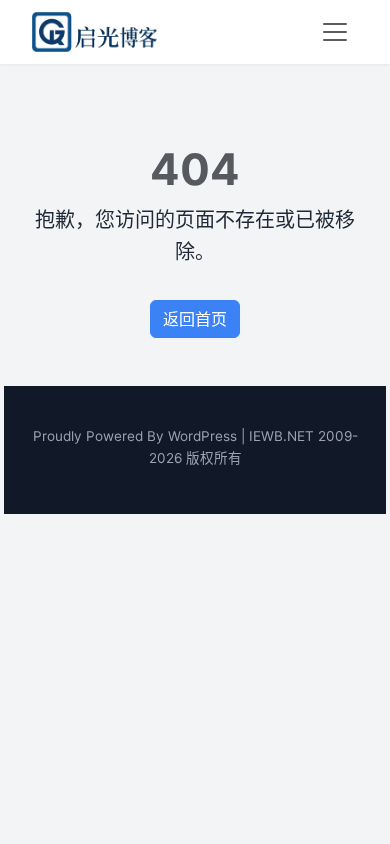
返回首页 (195, 319)
